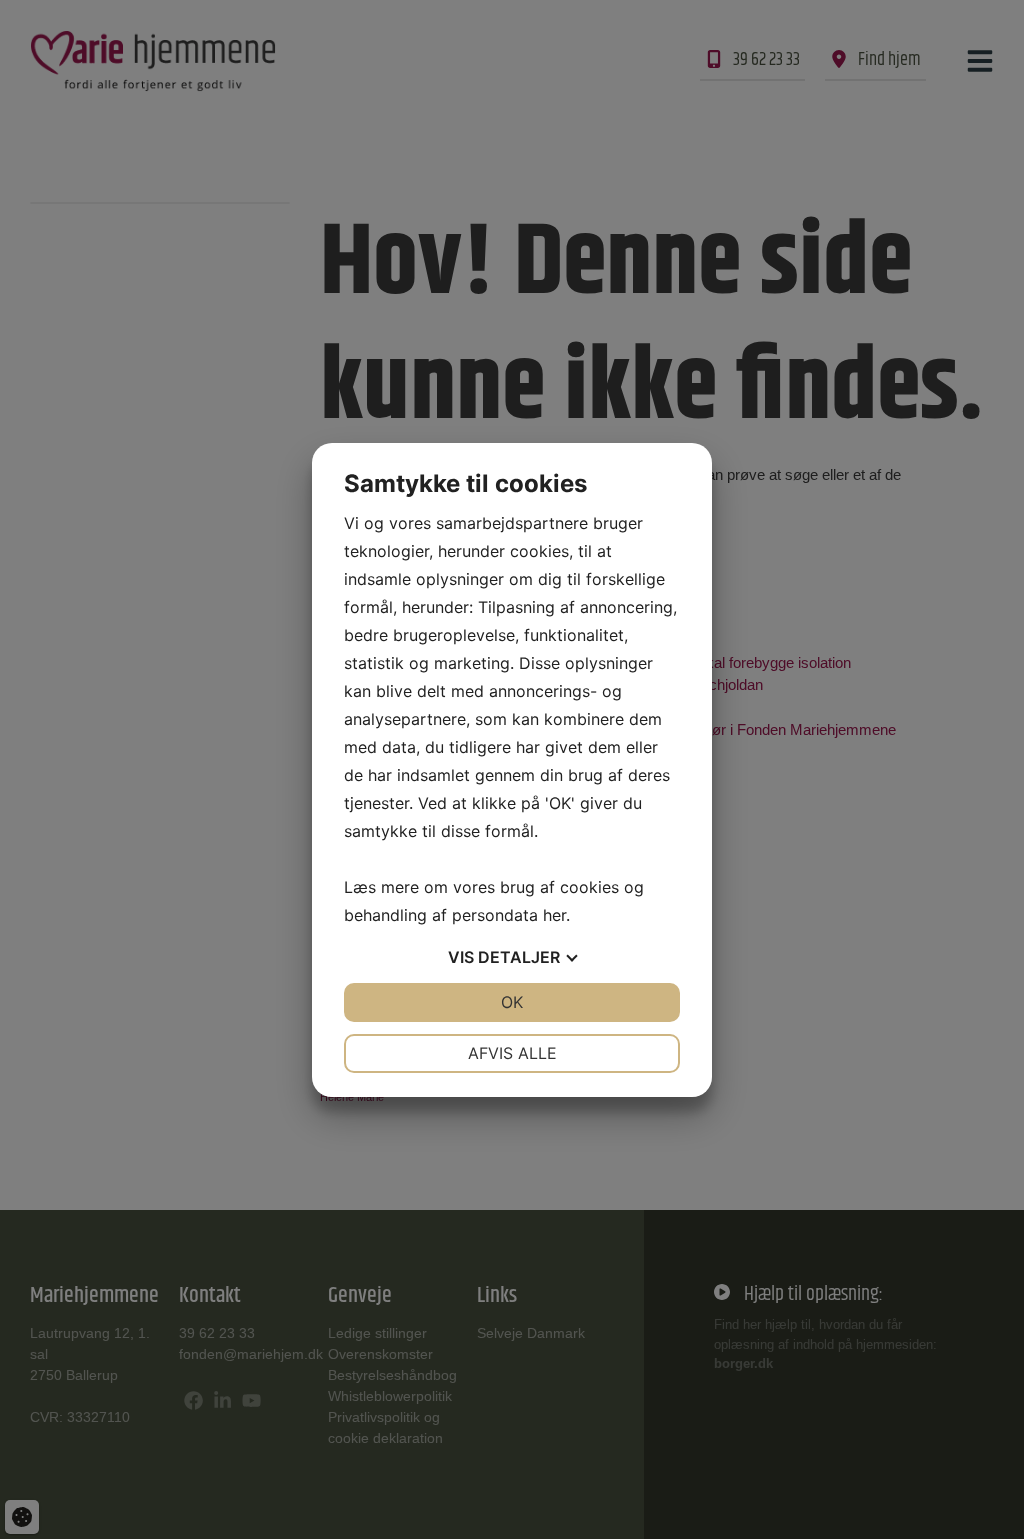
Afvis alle (512, 1053)
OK (512, 1002)
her (554, 915)
